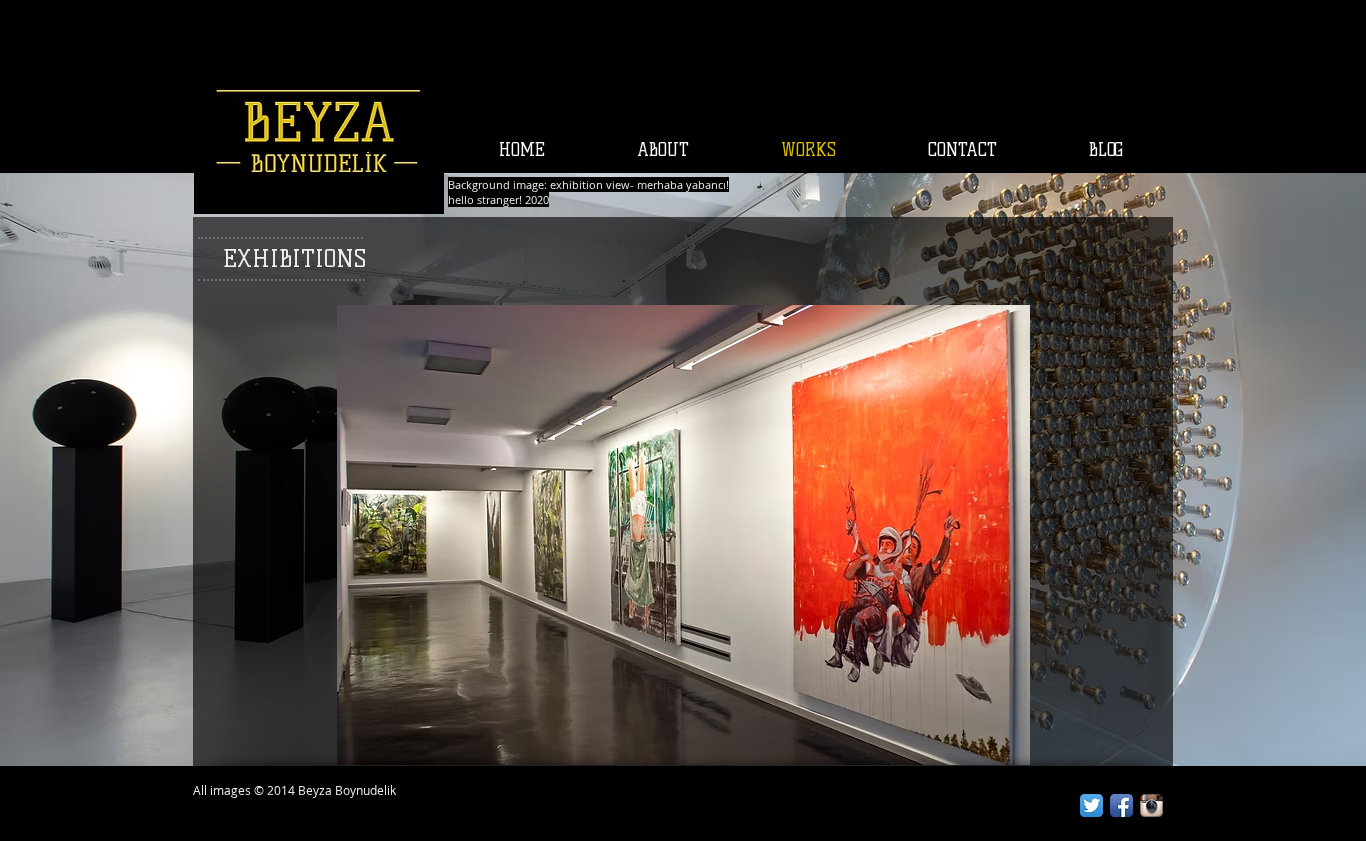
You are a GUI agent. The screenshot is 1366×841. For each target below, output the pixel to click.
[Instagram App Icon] (1151, 805)
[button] (683, 534)
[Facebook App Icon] (1121, 805)
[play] (981, 748)
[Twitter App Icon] (1091, 805)
